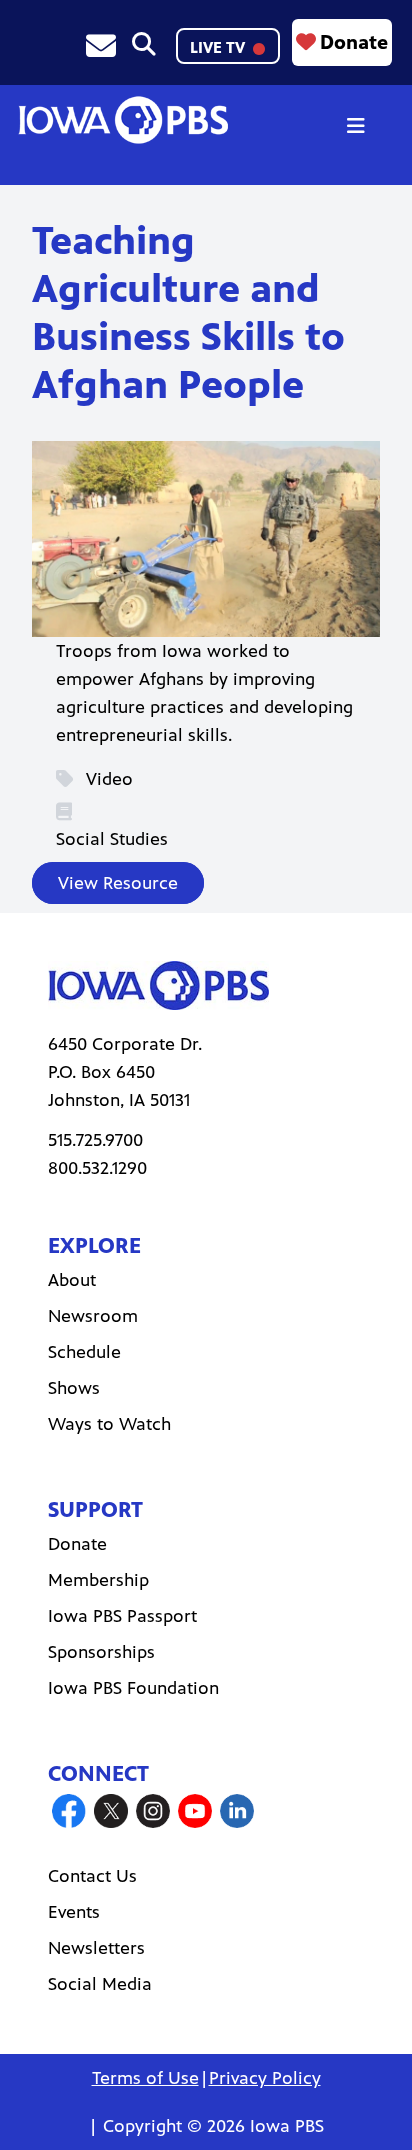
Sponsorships (101, 1652)
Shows (74, 1388)
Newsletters (96, 1948)
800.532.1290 (97, 1168)
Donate (354, 42)
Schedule (84, 1352)
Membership (98, 1580)
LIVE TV (219, 47)
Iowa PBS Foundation (133, 1688)
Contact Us (92, 1876)
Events (74, 1912)
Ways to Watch (109, 1424)
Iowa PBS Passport (122, 1616)
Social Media (100, 1984)
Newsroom (93, 1316)
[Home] (123, 120)
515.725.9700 (95, 1140)
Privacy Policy (265, 2078)
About (72, 1280)
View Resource (118, 883)
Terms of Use (145, 2078)
